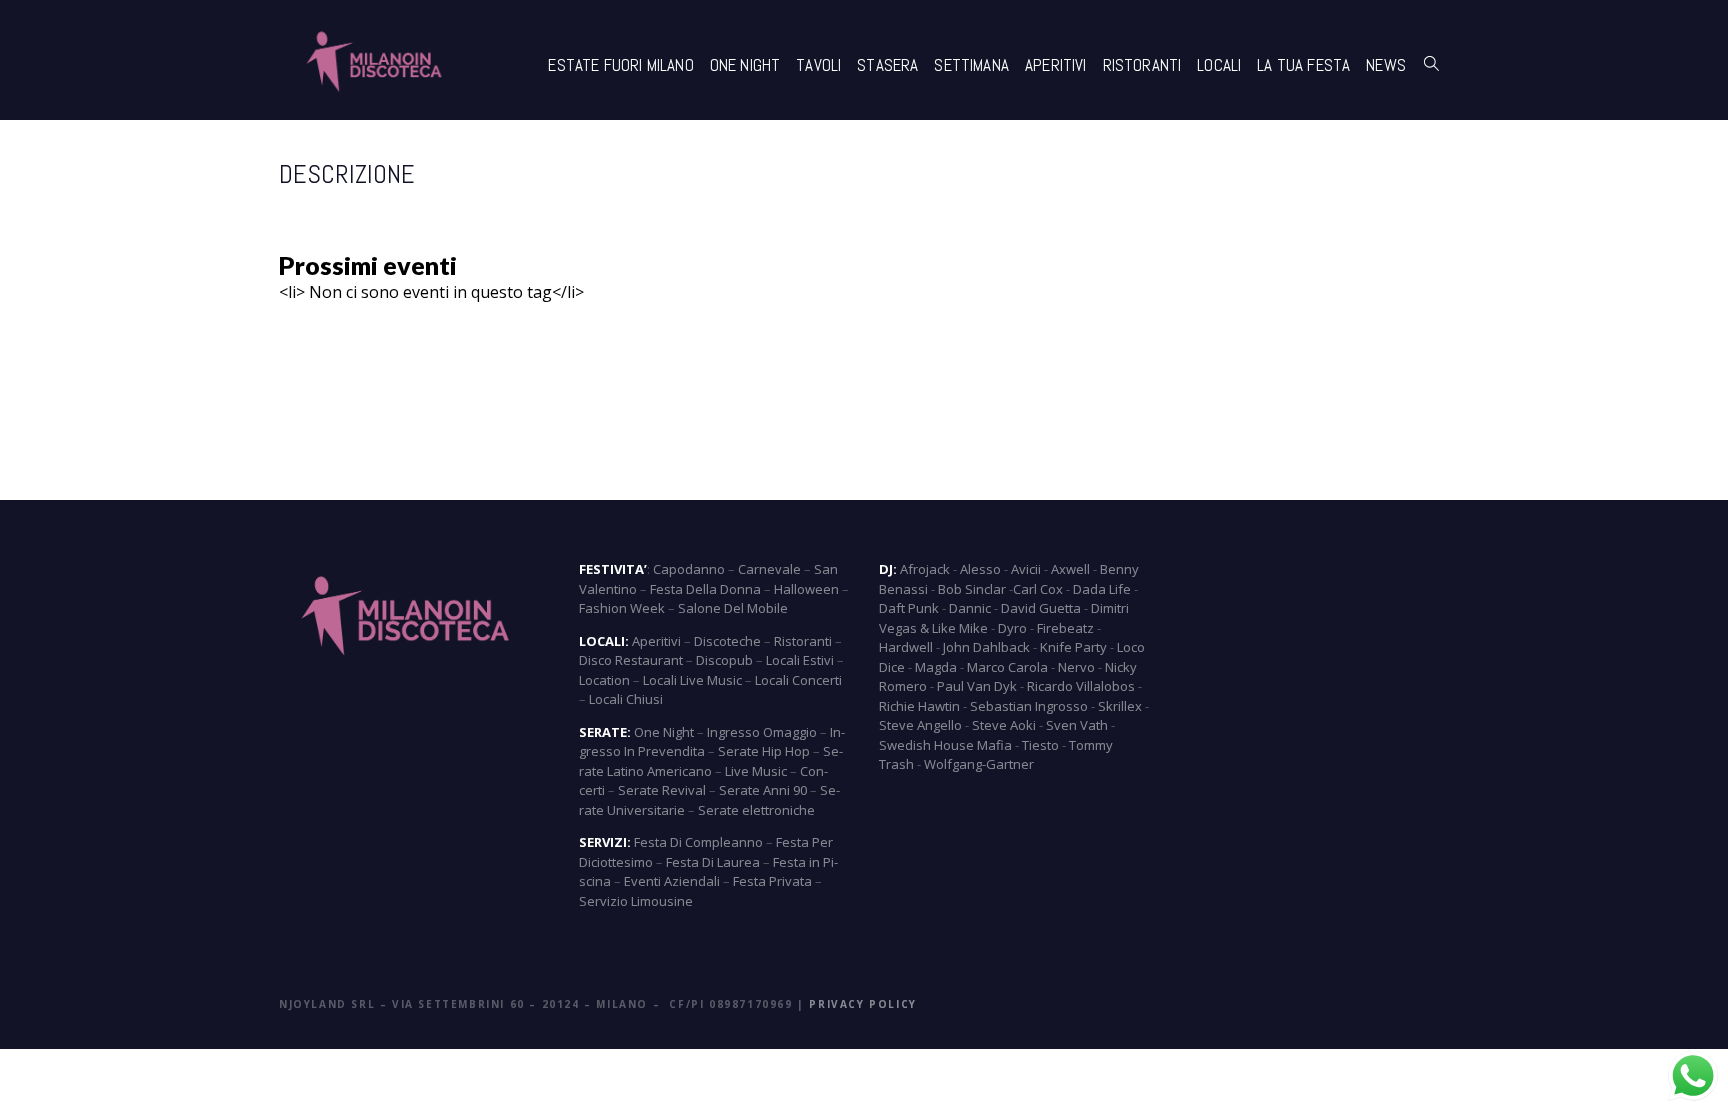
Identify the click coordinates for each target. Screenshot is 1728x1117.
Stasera (887, 65)
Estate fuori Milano (620, 65)
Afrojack (925, 569)
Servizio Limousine (636, 901)
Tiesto (1040, 745)
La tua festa (1303, 65)
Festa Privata (772, 881)
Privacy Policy (862, 1004)
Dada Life (1102, 589)
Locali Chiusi (626, 699)
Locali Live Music (692, 680)
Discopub (724, 660)
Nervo (1076, 667)
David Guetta (1041, 608)
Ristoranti (1142, 65)
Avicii (1026, 569)
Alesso (980, 569)
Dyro (1012, 628)
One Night (745, 65)
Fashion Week (622, 608)
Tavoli (818, 65)
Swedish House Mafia (945, 745)
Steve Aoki (1004, 725)
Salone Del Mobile (733, 608)
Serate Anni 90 (763, 790)
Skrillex (1120, 706)
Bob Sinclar (972, 589)
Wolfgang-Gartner (979, 764)
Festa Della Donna (705, 589)
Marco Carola (1007, 667)
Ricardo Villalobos (1081, 686)
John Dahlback (986, 647)
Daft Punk (909, 608)
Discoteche (727, 641)
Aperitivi (1056, 65)
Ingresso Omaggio (762, 732)
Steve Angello (920, 725)
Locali (1219, 65)
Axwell (1070, 569)
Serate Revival (662, 790)
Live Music (756, 771)
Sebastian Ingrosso (1029, 706)
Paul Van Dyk (977, 686)
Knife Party (1073, 647)
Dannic (970, 608)
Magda (936, 667)
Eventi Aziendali (672, 881)
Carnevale (769, 569)
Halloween (806, 589)
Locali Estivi (800, 660)
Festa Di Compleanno (698, 842)
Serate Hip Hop (764, 751)
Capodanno (689, 569)
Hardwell (906, 647)
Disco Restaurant (631, 660)
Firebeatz (1065, 628)
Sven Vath (1077, 725)
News (1386, 65)
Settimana (971, 65)
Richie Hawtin (919, 706)
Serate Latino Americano (711, 761)
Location (604, 680)
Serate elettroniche (756, 810)
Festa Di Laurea (713, 862)
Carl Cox (1038, 589)
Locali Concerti (798, 680)
